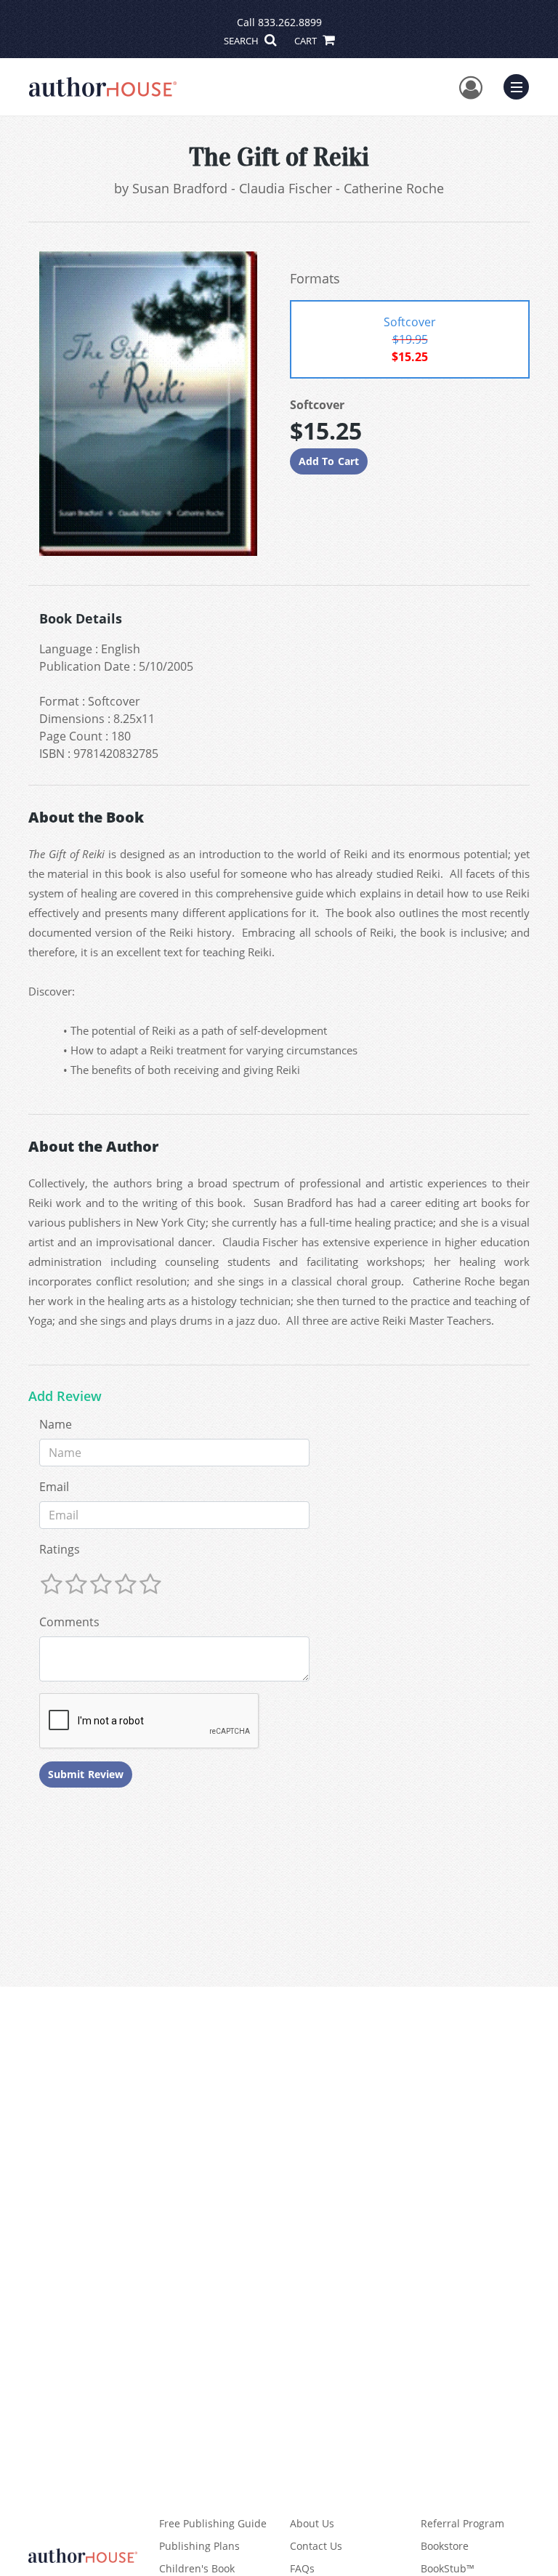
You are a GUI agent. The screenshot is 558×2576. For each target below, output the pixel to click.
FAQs (302, 2568)
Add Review (65, 1397)
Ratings (60, 1549)
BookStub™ (448, 2568)
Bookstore (445, 2546)
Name (56, 1424)
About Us (312, 2523)
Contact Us (316, 2546)
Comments (69, 1622)
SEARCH (242, 41)
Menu (521, 85)
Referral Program (462, 2523)
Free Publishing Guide (213, 2523)
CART (307, 41)
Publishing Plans (199, 2546)
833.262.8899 (290, 22)
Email (54, 1487)
